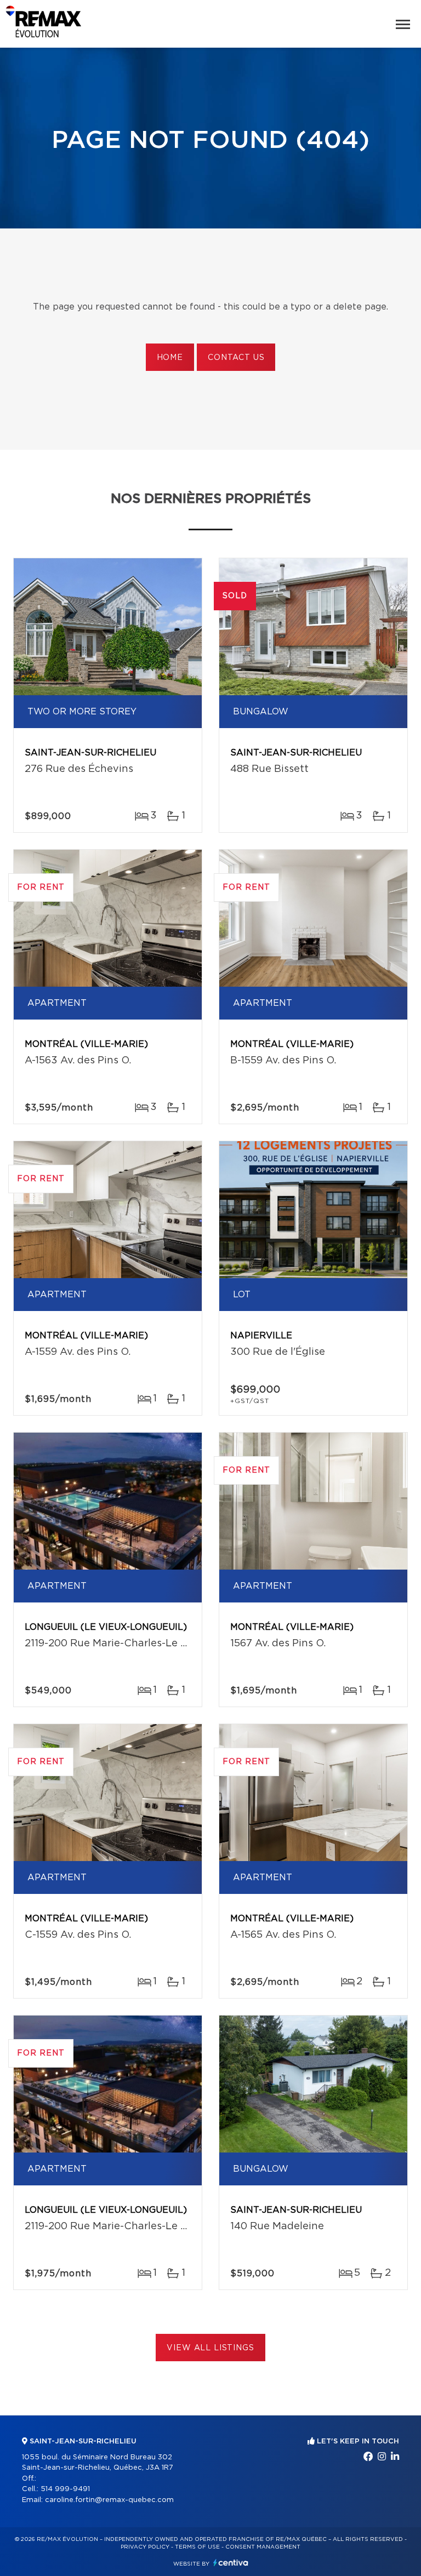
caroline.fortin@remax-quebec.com (109, 2500)
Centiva (231, 2563)
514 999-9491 (65, 2489)
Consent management (263, 2547)
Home (170, 358)
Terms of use (197, 2547)
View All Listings (210, 2348)
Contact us (236, 358)
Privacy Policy (145, 2547)
